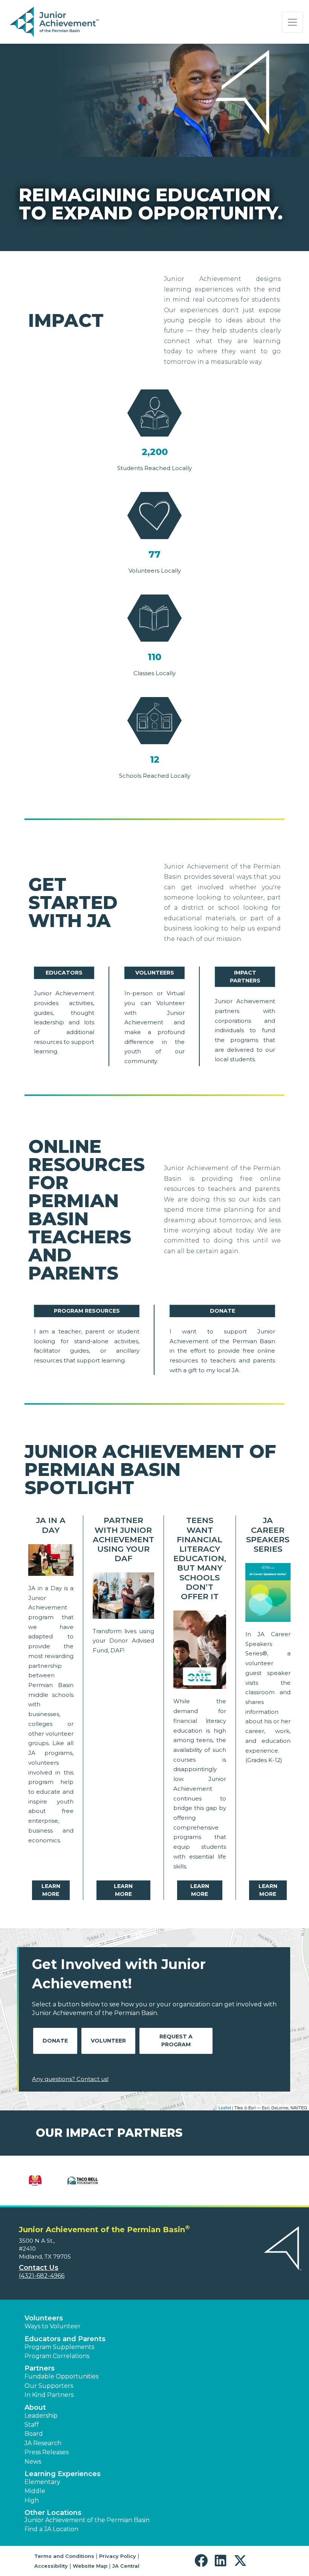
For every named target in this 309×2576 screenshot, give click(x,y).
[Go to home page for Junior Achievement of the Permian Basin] (55, 22)
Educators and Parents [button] (65, 2339)
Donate (223, 1311)
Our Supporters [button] (49, 2386)
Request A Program (176, 2040)
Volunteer (108, 2041)
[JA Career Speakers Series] (268, 1594)
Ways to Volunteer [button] (53, 2326)
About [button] (35, 2407)
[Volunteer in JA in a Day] (51, 1562)
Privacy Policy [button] (118, 2556)
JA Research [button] (43, 2443)
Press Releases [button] (47, 2452)
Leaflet (225, 2107)
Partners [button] (40, 2368)
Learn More (51, 1890)
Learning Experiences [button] (63, 2474)
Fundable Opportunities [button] (61, 2376)
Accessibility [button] (51, 2566)
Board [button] (34, 2434)
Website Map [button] (90, 2566)
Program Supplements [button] (59, 2347)
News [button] (33, 2462)
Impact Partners (245, 977)
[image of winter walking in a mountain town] (123, 1597)
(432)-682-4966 (42, 2276)
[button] (203, 2561)
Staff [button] (32, 2425)
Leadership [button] (41, 2416)
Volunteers (155, 973)
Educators (64, 973)
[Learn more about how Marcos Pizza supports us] (35, 2181)
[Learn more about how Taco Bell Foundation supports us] (83, 2181)
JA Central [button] (126, 2566)
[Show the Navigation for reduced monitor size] (292, 22)
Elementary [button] (42, 2482)
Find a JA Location (51, 2529)
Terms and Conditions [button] (64, 2556)
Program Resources (87, 1311)
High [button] (32, 2500)
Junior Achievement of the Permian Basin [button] (87, 2520)
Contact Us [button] (39, 2268)
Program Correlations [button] (57, 2356)
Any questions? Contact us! (70, 2079)
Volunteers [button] (44, 2318)
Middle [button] (35, 2491)
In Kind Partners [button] (49, 2395)
